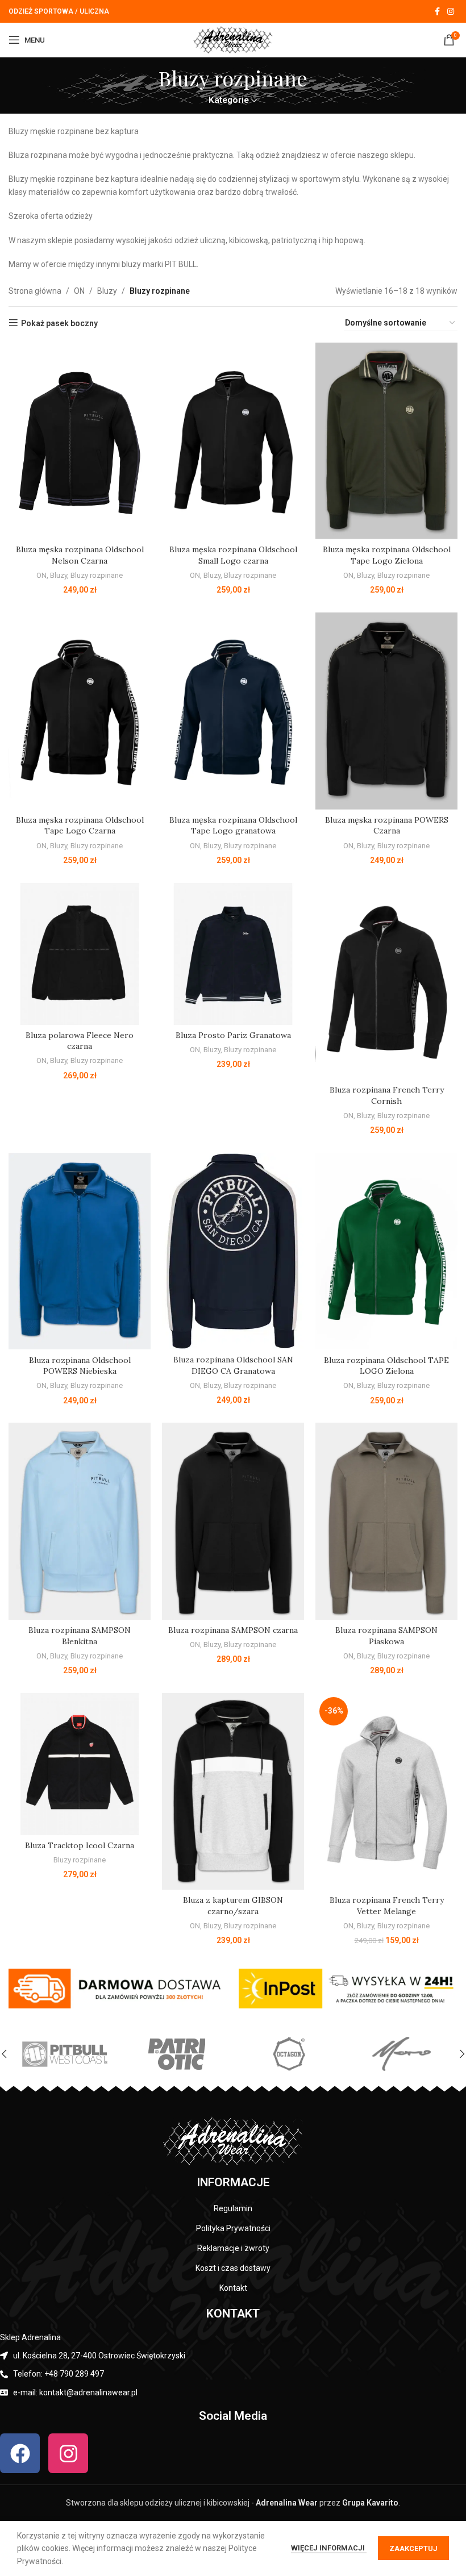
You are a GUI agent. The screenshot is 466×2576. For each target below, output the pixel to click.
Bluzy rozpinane (97, 575)
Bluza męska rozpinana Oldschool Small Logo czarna (233, 555)
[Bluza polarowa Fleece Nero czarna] (80, 954)
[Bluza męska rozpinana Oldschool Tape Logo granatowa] (233, 711)
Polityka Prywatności (233, 2228)
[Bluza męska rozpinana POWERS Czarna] (386, 711)
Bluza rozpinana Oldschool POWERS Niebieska (80, 1366)
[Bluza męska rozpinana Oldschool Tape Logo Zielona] (386, 441)
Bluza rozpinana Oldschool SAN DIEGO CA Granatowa (233, 1365)
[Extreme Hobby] (401, 2054)
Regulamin (233, 2208)
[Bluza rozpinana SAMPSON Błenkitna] (80, 1521)
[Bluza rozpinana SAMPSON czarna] (233, 1521)
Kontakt (233, 2288)
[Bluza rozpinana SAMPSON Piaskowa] (386, 1521)
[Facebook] (20, 2453)
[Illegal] (176, 2054)
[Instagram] (68, 2453)
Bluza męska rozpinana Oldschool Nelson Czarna (80, 555)
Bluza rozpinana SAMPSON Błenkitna (80, 1636)
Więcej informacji (329, 2548)
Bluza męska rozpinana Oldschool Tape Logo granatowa (233, 826)
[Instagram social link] (451, 12)
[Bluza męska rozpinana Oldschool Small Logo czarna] (233, 441)
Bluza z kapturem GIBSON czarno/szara (233, 1906)
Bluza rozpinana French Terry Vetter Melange (387, 1906)
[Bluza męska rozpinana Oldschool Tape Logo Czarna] (80, 711)
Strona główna (35, 291)
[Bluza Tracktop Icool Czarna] (80, 1764)
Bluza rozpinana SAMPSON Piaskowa (386, 1636)
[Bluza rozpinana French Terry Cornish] (386, 981)
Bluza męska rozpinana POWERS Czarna (387, 826)
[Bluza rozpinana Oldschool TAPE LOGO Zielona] (386, 1251)
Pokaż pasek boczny (59, 323)
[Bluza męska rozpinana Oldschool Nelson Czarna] (80, 441)
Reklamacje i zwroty (233, 2248)
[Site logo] (233, 39)
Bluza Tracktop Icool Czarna (80, 1845)
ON (79, 291)
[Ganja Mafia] (289, 2054)
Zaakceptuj (413, 2548)
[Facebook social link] (437, 12)
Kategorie (229, 100)
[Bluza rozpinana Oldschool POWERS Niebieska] (80, 1251)
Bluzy (107, 291)
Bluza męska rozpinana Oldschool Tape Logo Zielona (387, 555)
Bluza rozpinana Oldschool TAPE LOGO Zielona (386, 1366)
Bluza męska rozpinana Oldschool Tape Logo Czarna (80, 826)
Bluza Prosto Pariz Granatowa (233, 1035)
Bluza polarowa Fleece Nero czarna (80, 1041)
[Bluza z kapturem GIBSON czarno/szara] (233, 1792)
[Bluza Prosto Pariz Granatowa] (233, 954)
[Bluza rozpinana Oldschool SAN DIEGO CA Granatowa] (233, 1251)
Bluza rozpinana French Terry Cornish (387, 1095)
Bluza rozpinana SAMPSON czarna (233, 1630)
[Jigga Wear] (65, 2054)
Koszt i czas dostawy (233, 2268)
